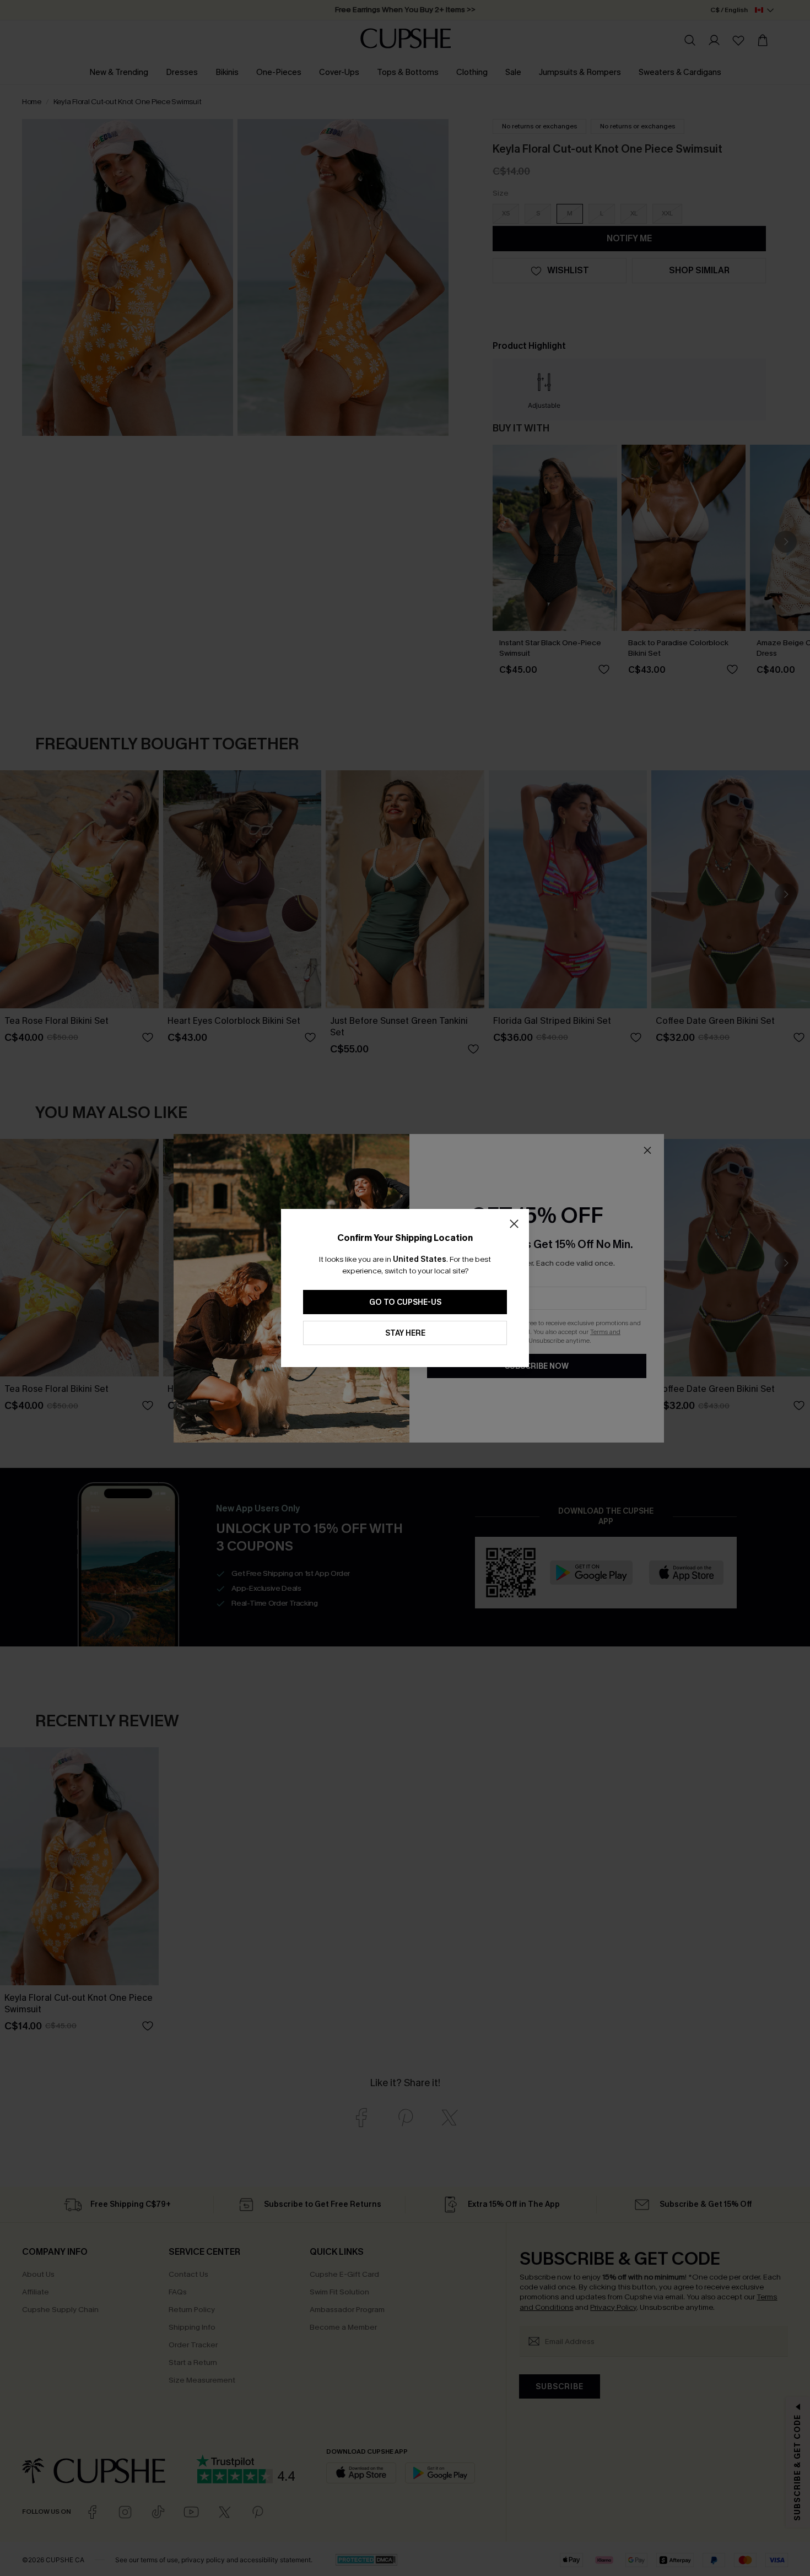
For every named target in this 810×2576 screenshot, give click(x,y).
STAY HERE (405, 1333)
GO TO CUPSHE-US (405, 1302)
